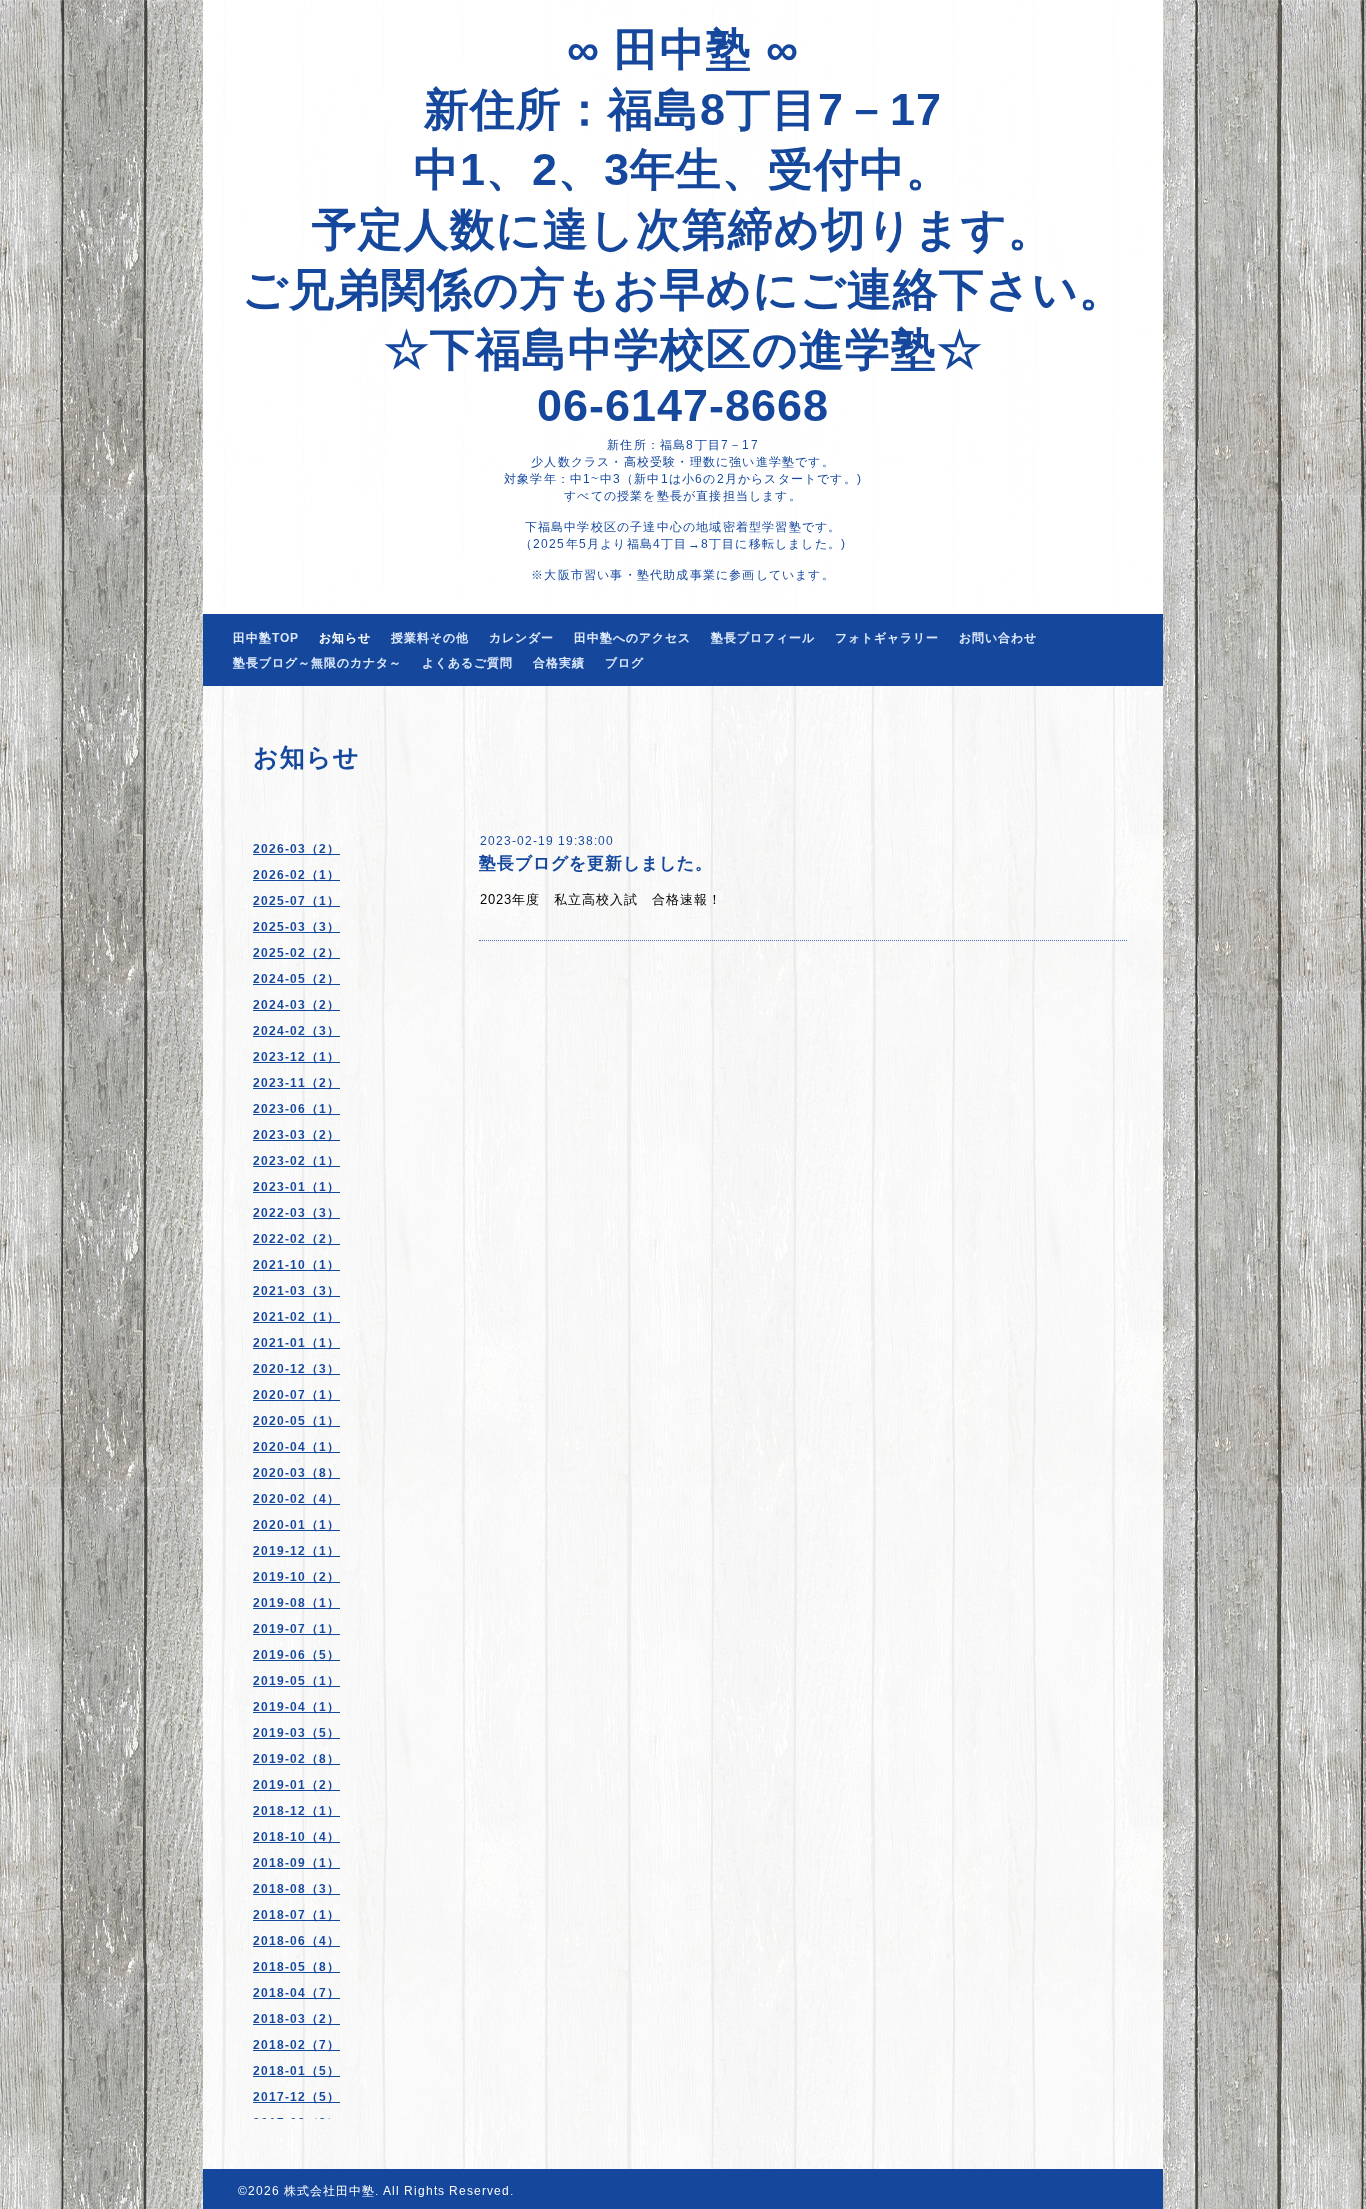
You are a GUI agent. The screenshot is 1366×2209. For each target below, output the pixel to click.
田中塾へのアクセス (632, 638)
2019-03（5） (296, 1733)
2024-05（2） (296, 979)
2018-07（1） (296, 1915)
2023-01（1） (296, 1187)
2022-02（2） (296, 1239)
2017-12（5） (296, 2097)
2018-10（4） (296, 1837)
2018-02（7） (296, 2045)
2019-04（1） (296, 1707)
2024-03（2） (296, 1005)
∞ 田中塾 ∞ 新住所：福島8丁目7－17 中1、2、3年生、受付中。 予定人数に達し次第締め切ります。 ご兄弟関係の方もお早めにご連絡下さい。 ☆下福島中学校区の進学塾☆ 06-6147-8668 (683, 227)
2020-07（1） (296, 1395)
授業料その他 (430, 638)
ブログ (624, 663)
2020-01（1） (296, 1525)
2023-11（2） (296, 1083)
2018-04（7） (296, 1993)
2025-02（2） (296, 953)
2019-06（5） (296, 1655)
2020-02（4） (296, 1499)
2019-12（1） (296, 1551)
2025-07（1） (296, 901)
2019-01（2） (296, 1785)
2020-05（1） (296, 1421)
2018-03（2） (296, 2019)
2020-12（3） (296, 1369)
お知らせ (345, 638)
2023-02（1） (296, 1161)
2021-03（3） (296, 1291)
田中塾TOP (266, 638)
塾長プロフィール (763, 638)
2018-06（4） (296, 1941)
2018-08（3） (296, 1889)
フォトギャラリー (887, 638)
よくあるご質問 (467, 663)
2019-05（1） (296, 1681)
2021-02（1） (296, 1317)
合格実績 (559, 663)
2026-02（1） (296, 875)
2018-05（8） (296, 1967)
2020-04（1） (296, 1447)
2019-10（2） (296, 1577)
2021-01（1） (296, 1343)
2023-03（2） (296, 1135)
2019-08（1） (296, 1603)
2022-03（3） (296, 1213)
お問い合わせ (998, 638)
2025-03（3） (296, 927)
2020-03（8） (296, 1473)
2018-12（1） (296, 1811)
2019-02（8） (296, 1759)
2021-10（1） (296, 1265)
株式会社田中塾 (329, 2191)
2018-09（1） (296, 1863)
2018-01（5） (296, 2071)
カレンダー (521, 638)
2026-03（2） (296, 849)
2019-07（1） (296, 1629)
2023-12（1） (296, 1057)
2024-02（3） (296, 1031)
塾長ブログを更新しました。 (596, 863)
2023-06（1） (296, 1109)
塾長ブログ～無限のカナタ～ (317, 663)
